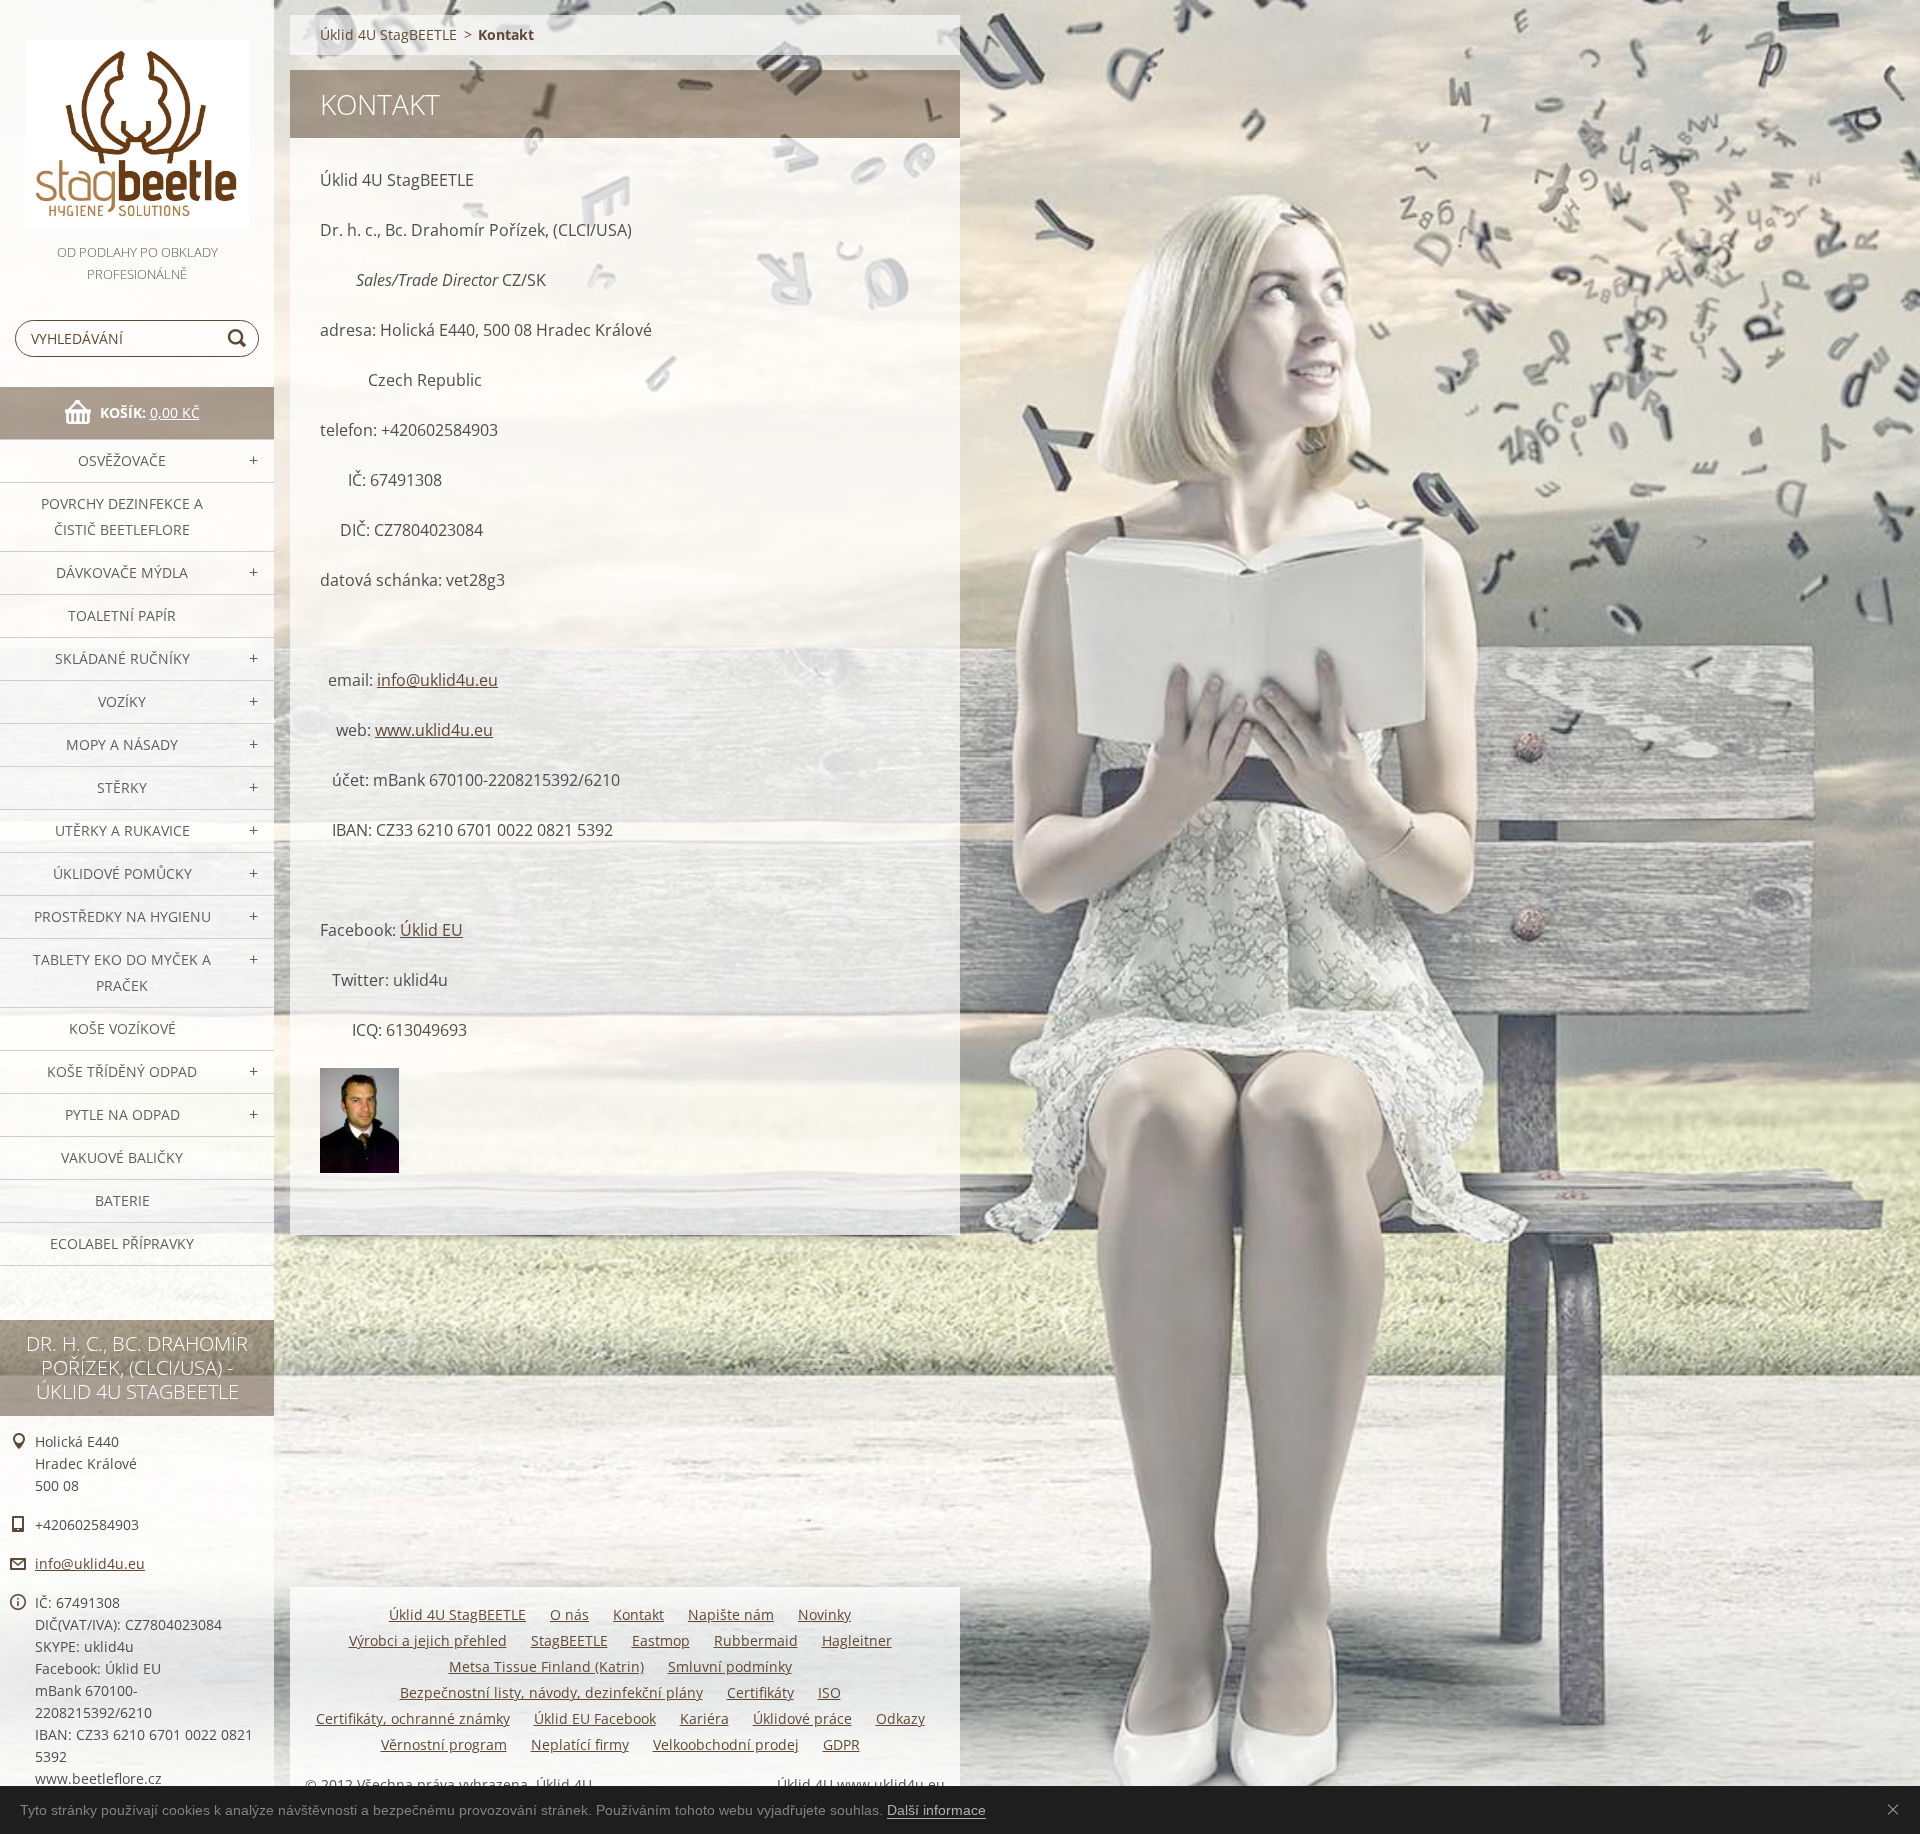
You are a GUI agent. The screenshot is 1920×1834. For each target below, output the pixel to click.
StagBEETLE (569, 1640)
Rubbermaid (756, 1640)
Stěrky (122, 787)
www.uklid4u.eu (434, 730)
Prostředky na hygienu (122, 916)
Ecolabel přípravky (122, 1243)
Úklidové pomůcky (122, 873)
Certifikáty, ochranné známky (413, 1718)
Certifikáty (760, 1692)
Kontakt (638, 1614)
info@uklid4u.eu (437, 680)
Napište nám (731, 1614)
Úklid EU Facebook (595, 1718)
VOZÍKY (122, 701)
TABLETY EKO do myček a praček (122, 972)
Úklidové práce (802, 1718)
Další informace (936, 1810)
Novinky (824, 1614)
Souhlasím (1897, 1809)
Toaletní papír (122, 615)
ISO (829, 1692)
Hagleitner (857, 1640)
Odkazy (900, 1718)
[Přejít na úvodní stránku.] (137, 120)
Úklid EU (431, 930)
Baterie (122, 1200)
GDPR (841, 1744)
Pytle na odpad (122, 1114)
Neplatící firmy (580, 1744)
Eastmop (661, 1640)
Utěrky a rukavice (122, 830)
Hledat (240, 338)
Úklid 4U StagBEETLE (388, 34)
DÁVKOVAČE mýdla (122, 572)
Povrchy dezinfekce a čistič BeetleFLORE (122, 516)
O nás (569, 1614)
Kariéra (704, 1718)
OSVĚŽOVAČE (122, 460)
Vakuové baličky (122, 1157)
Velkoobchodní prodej (726, 1744)
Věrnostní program (444, 1744)
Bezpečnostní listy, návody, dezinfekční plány (551, 1692)
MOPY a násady (122, 744)
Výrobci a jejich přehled (428, 1640)
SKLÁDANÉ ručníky (122, 658)
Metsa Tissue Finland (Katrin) (546, 1666)
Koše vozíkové (122, 1028)
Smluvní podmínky (730, 1666)
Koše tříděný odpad (122, 1071)
